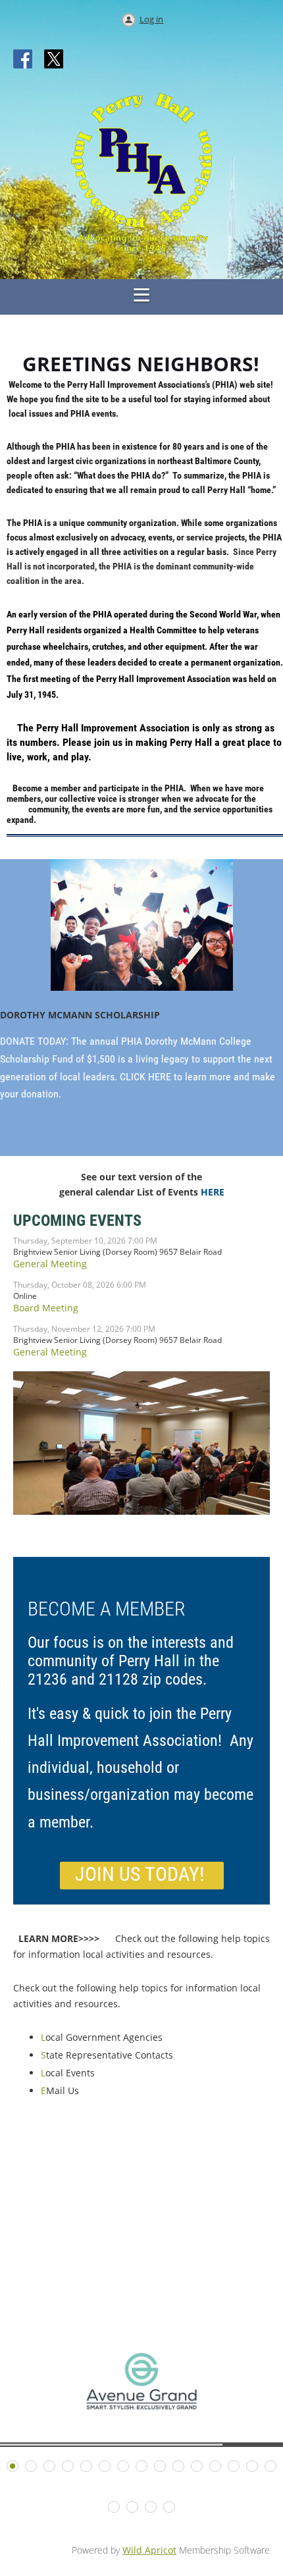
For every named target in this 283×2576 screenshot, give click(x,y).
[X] (54, 60)
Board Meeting (46, 1308)
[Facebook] (24, 60)
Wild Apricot (149, 2550)
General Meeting (50, 1264)
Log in (151, 19)
